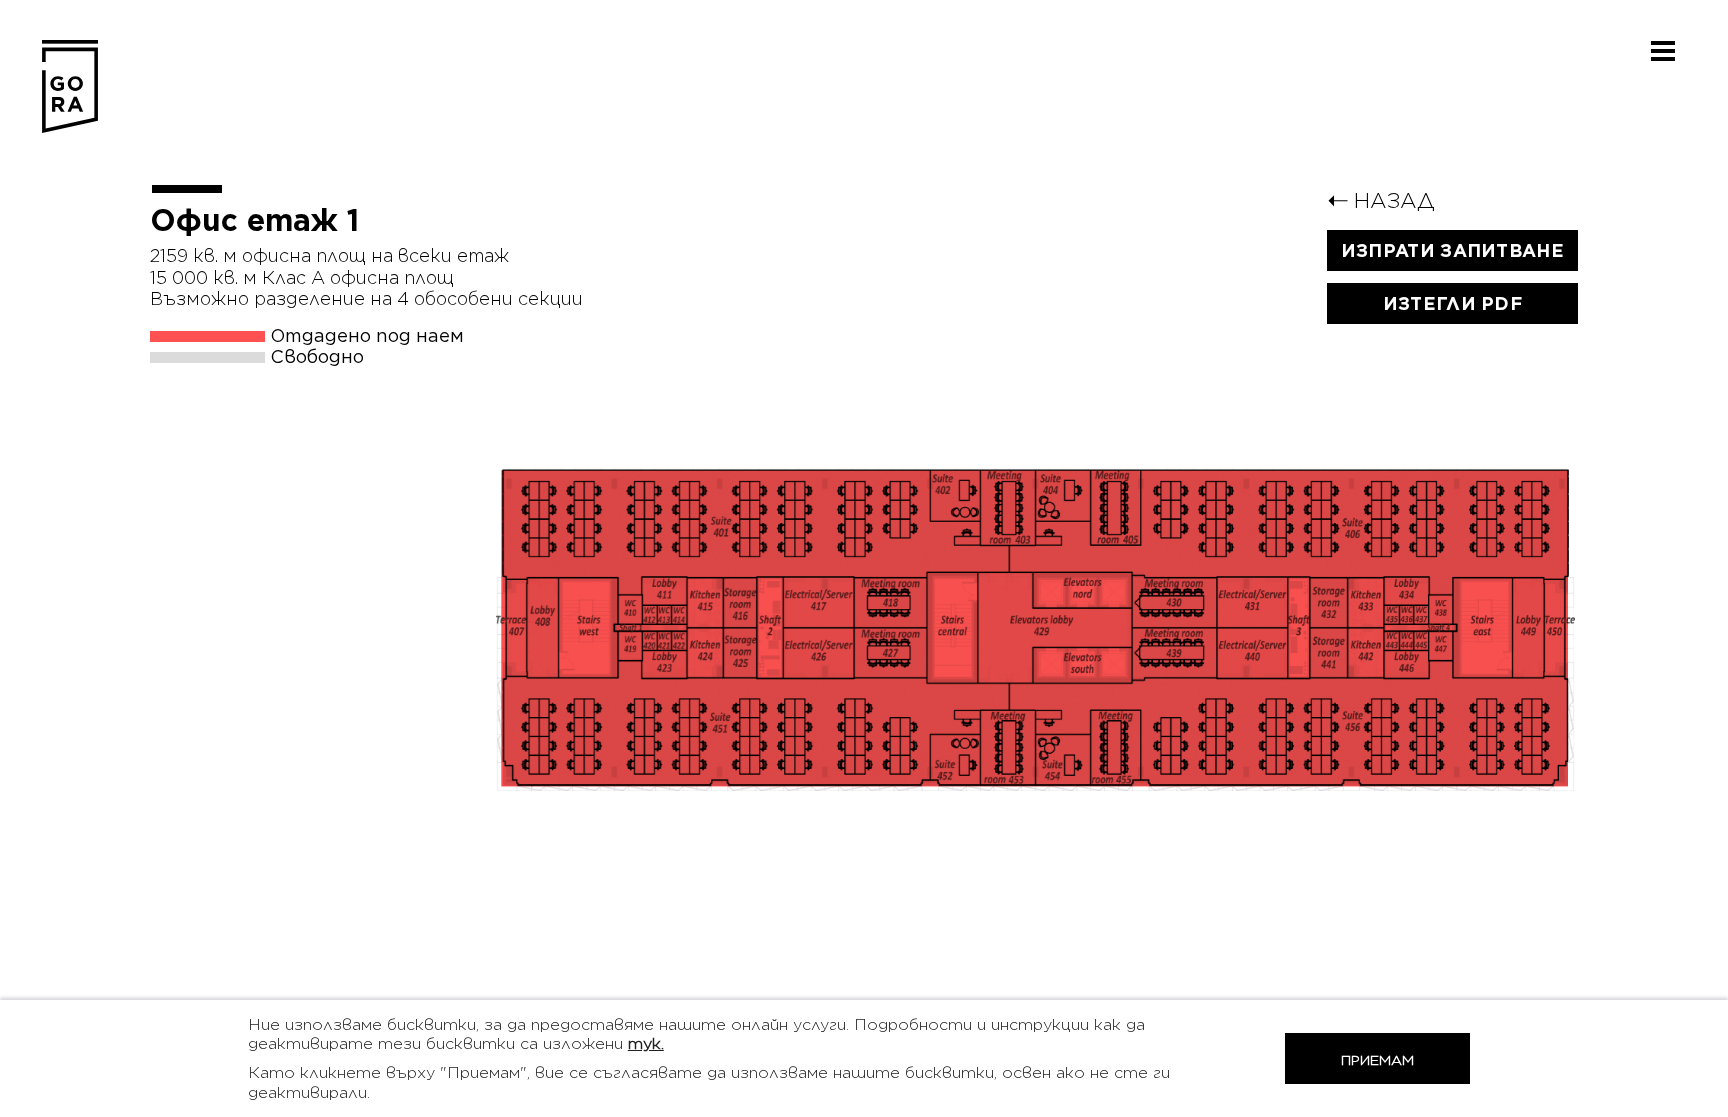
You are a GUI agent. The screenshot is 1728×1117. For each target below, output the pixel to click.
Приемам (1377, 1060)
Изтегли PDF (1452, 303)
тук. (646, 1043)
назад (1381, 200)
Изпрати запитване (1452, 250)
